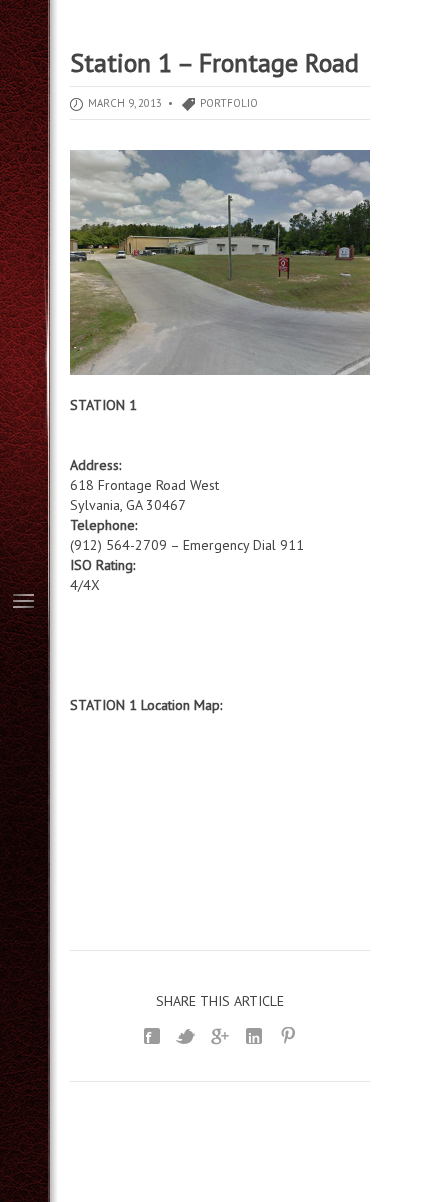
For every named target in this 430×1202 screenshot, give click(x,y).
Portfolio (229, 103)
